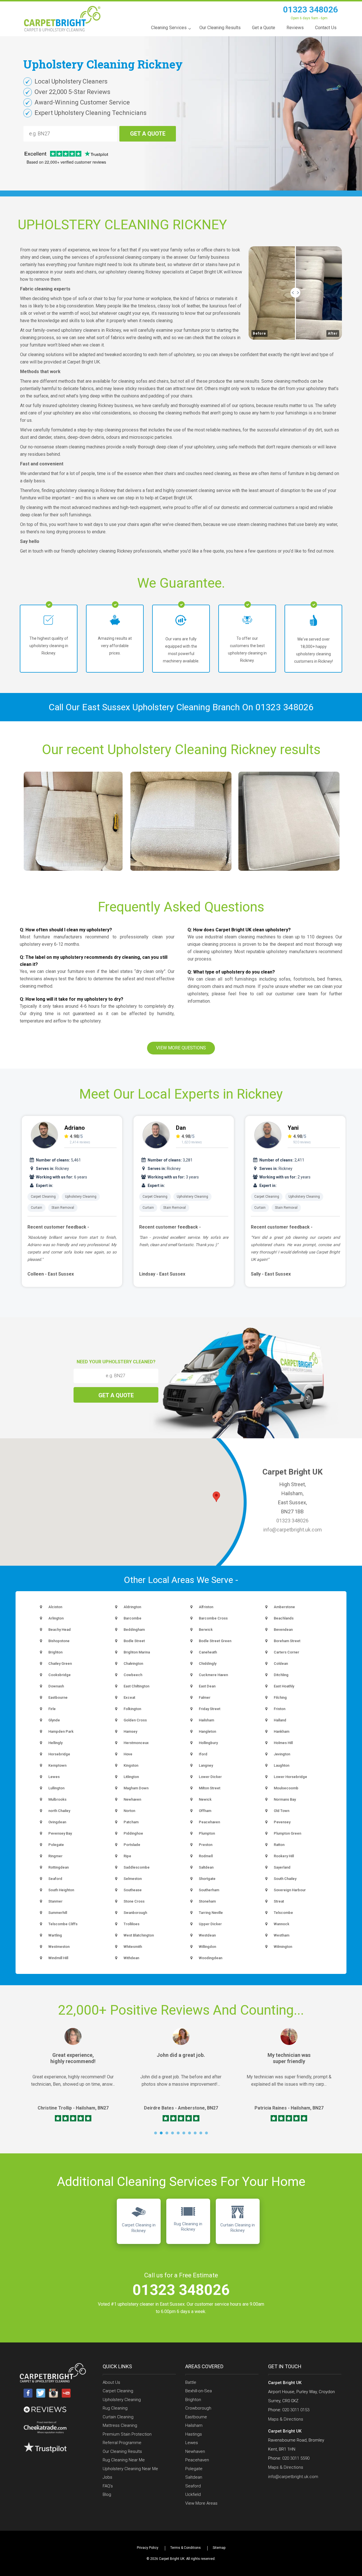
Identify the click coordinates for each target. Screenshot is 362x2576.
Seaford (193, 2486)
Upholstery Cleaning (81, 1197)
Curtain (36, 1208)
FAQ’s (108, 2486)
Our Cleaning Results (122, 2451)
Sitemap (219, 2548)
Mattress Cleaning (120, 2425)
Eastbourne (196, 2417)
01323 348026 (311, 9)
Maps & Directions (286, 2419)
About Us (111, 2382)
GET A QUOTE (148, 134)
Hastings (194, 2434)
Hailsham (194, 2425)
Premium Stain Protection (127, 2434)
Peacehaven (197, 2460)
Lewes (192, 2443)
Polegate (194, 2469)
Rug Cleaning (115, 2408)
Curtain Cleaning (118, 2417)
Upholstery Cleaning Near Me (130, 2469)
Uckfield (193, 2494)
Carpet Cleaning (43, 1197)
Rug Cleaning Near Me (124, 2460)
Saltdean (194, 2477)
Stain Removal (63, 1208)
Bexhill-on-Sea (199, 2391)
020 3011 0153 (296, 2410)
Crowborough (198, 2408)
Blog (107, 2494)
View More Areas (201, 2503)
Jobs (107, 2477)
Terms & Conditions (186, 2548)
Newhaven (195, 2451)
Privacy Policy (148, 2548)
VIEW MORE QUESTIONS (181, 1048)
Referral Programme (122, 2443)
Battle (191, 2382)
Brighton (193, 2400)
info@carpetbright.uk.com (293, 1530)
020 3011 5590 (296, 2458)
